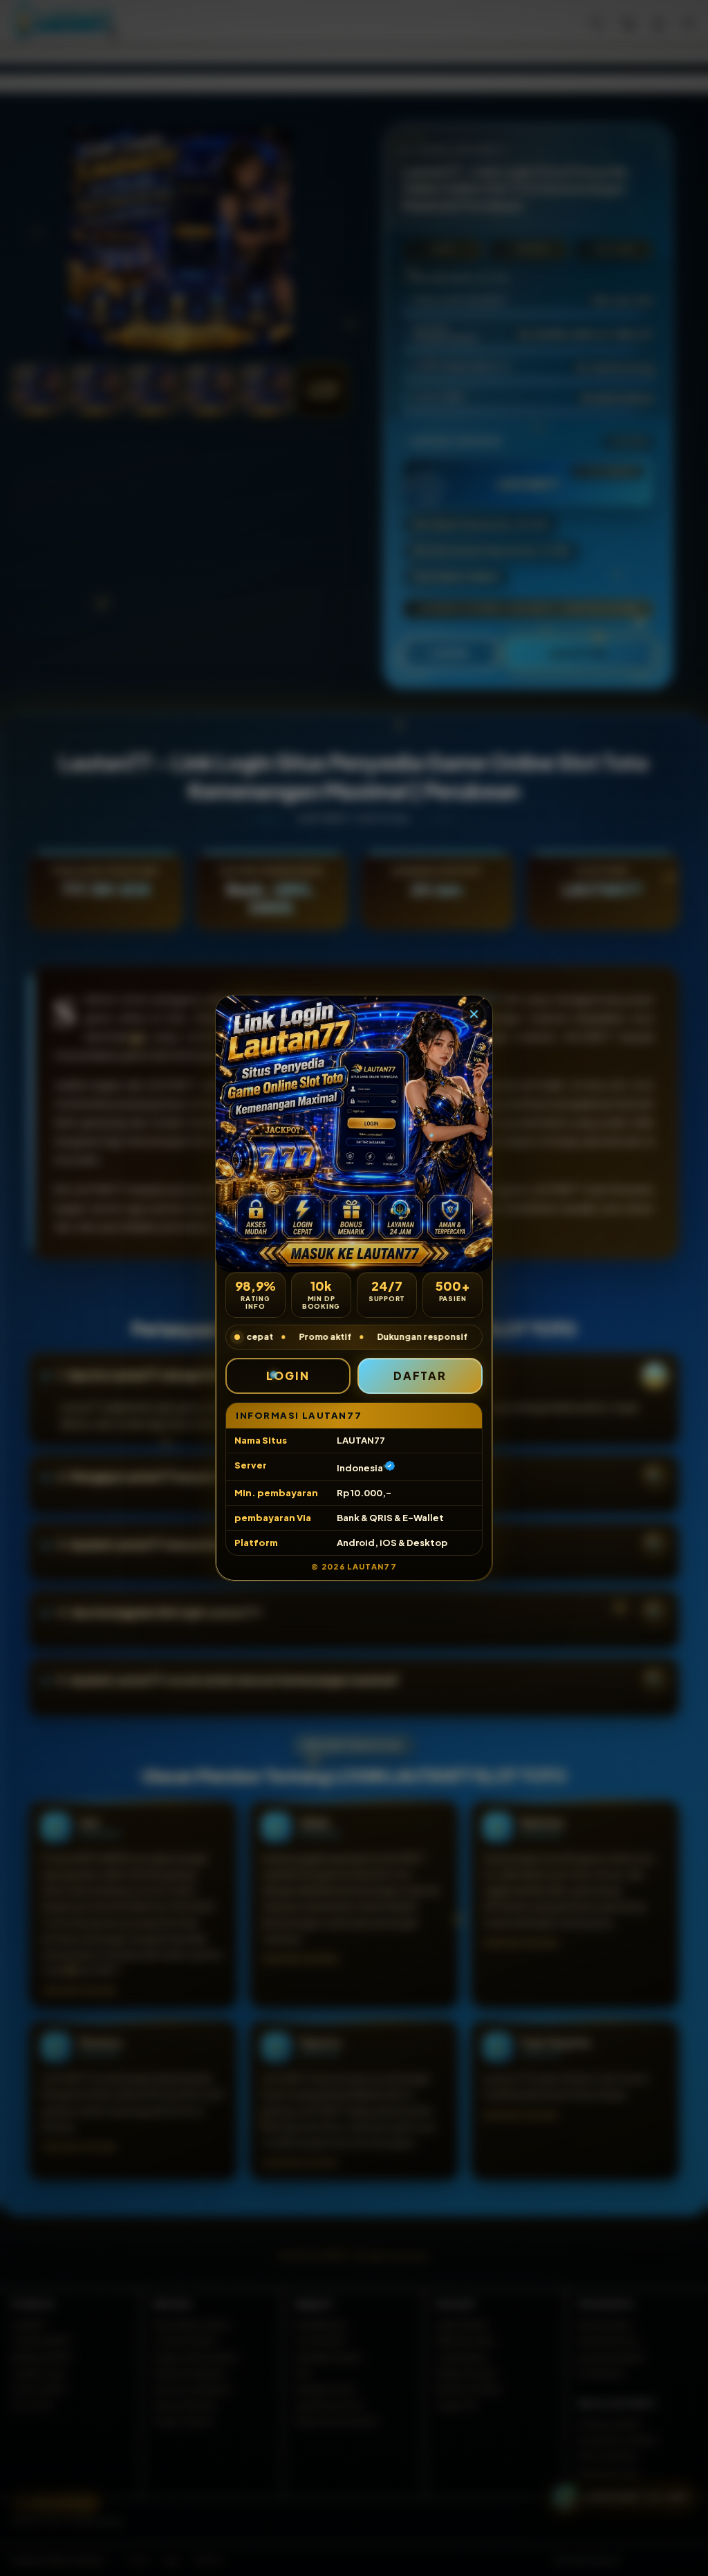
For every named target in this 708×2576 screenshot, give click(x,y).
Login (288, 1376)
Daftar (420, 1376)
